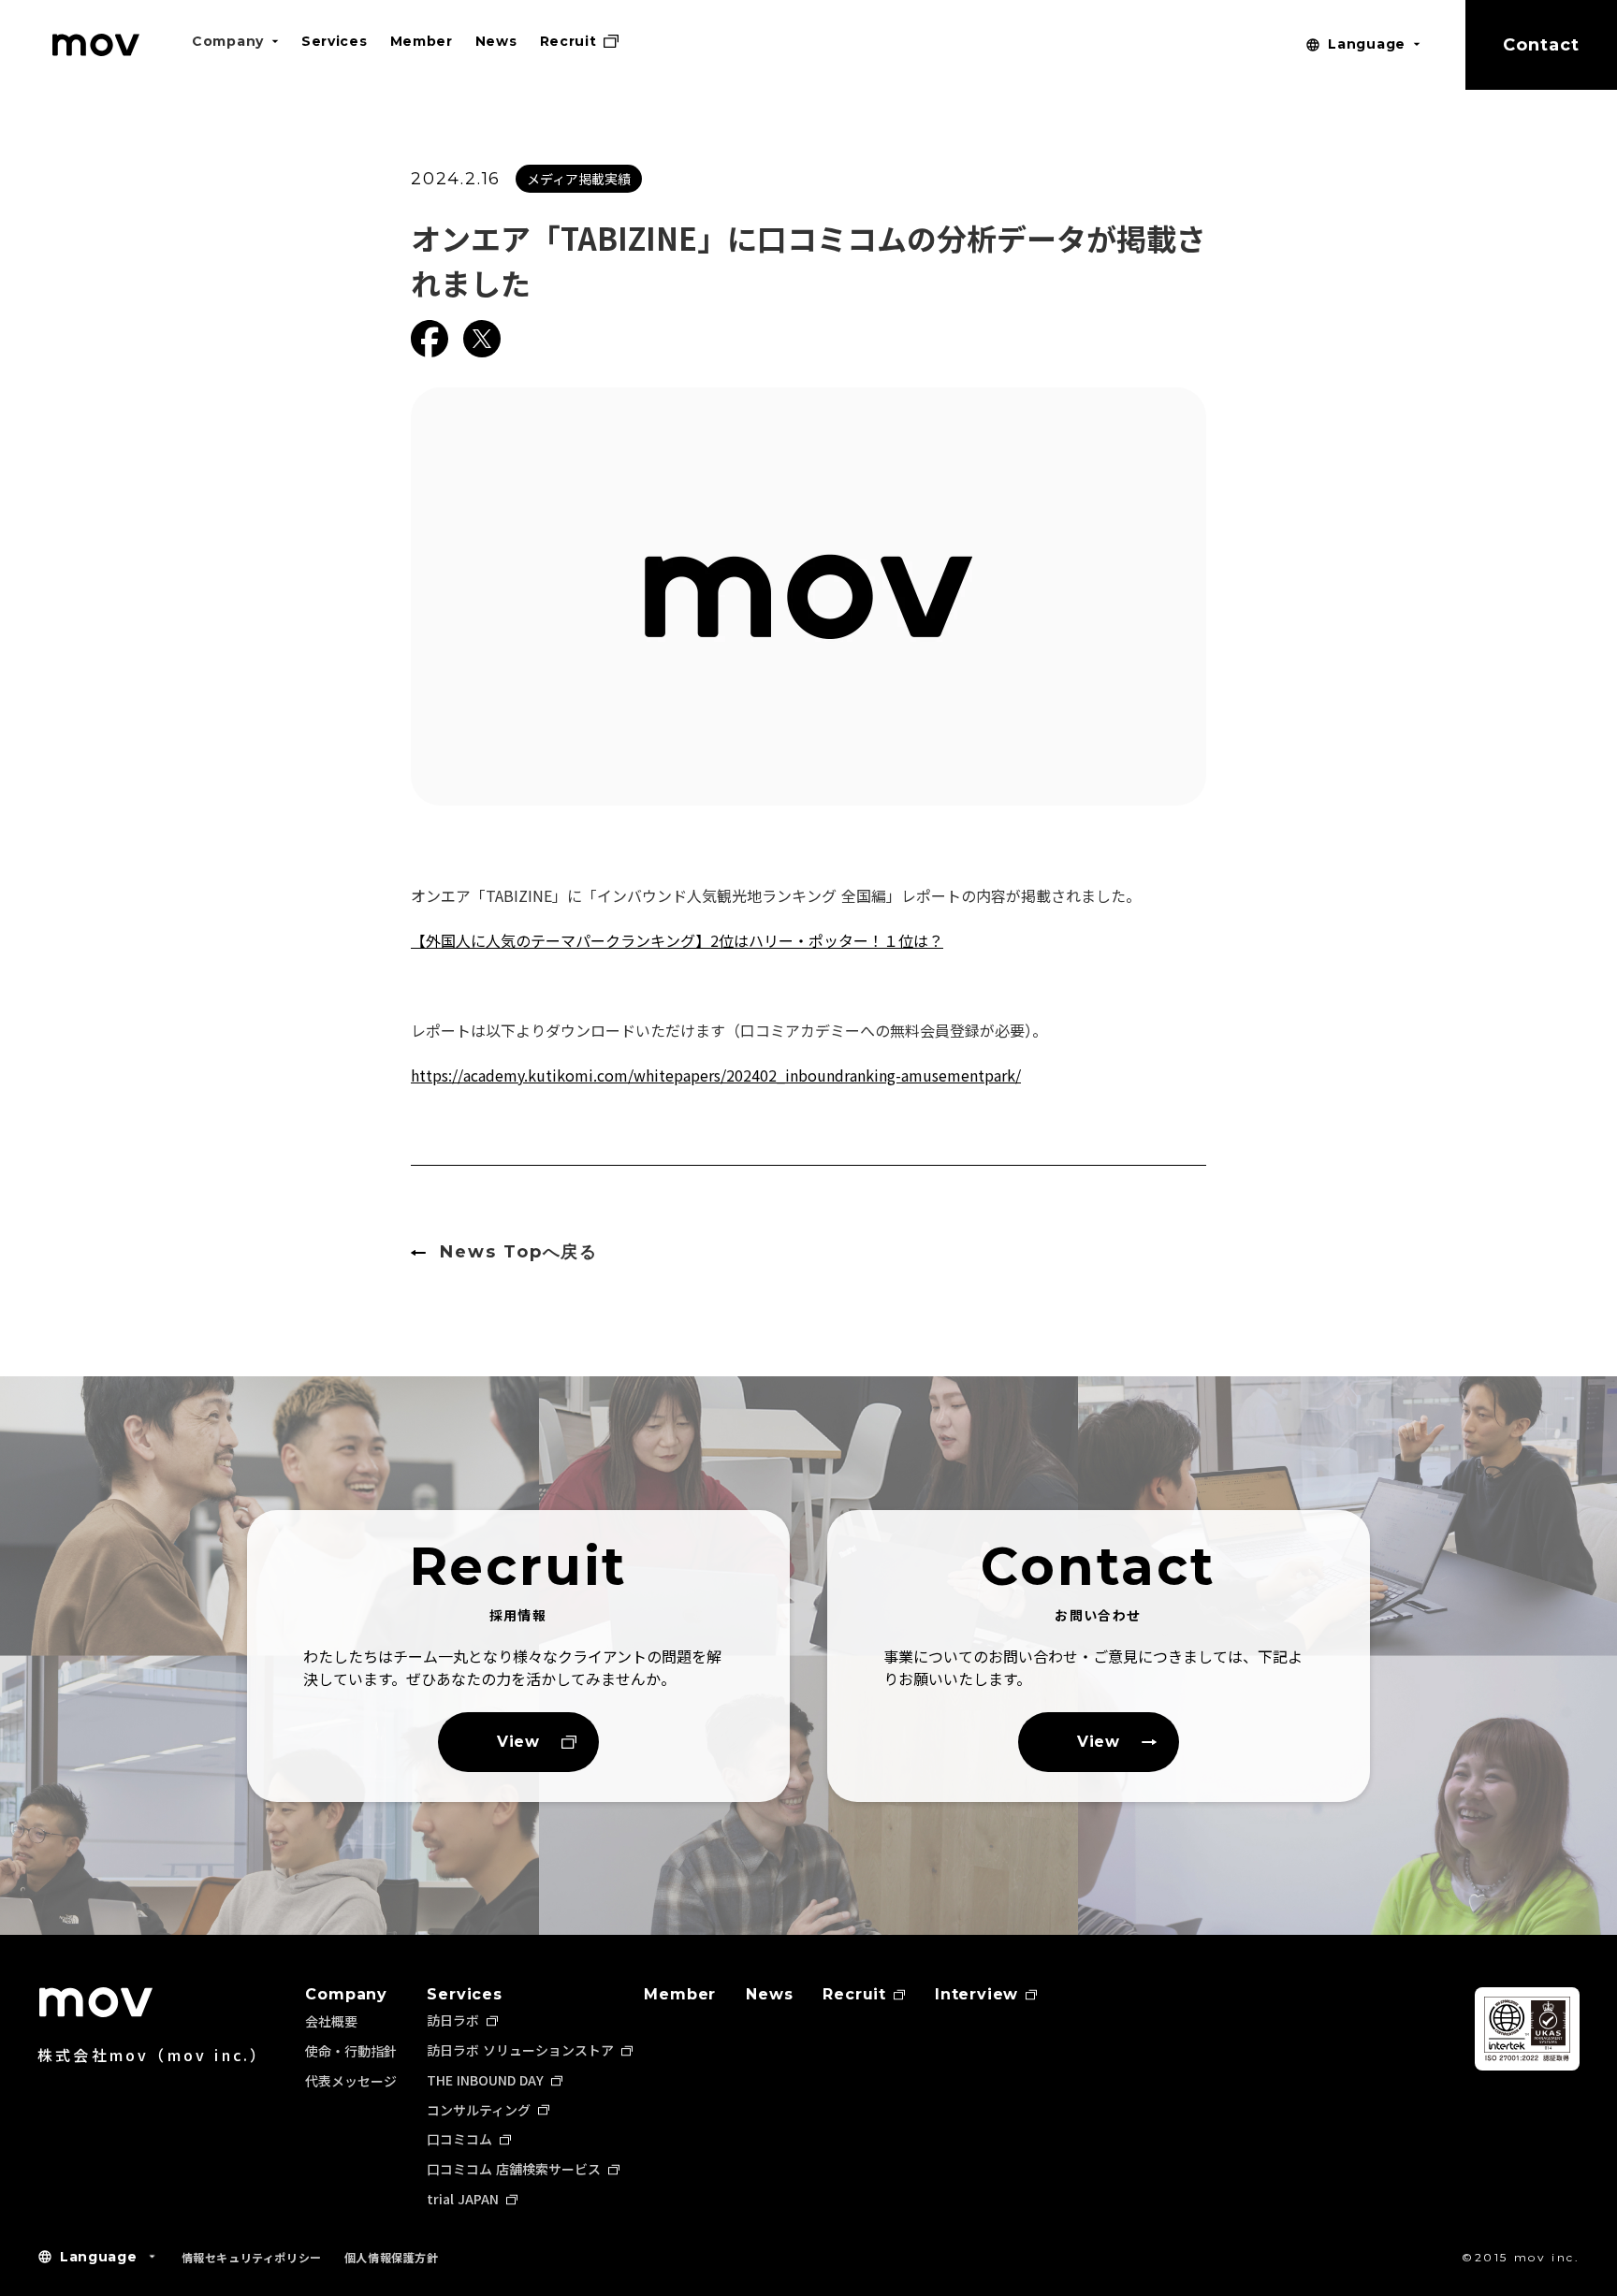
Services (464, 1995)
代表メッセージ (351, 2081)
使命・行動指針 (351, 2051)
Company (346, 1995)
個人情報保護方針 (392, 2257)
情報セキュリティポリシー (252, 2257)
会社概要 (331, 2021)
